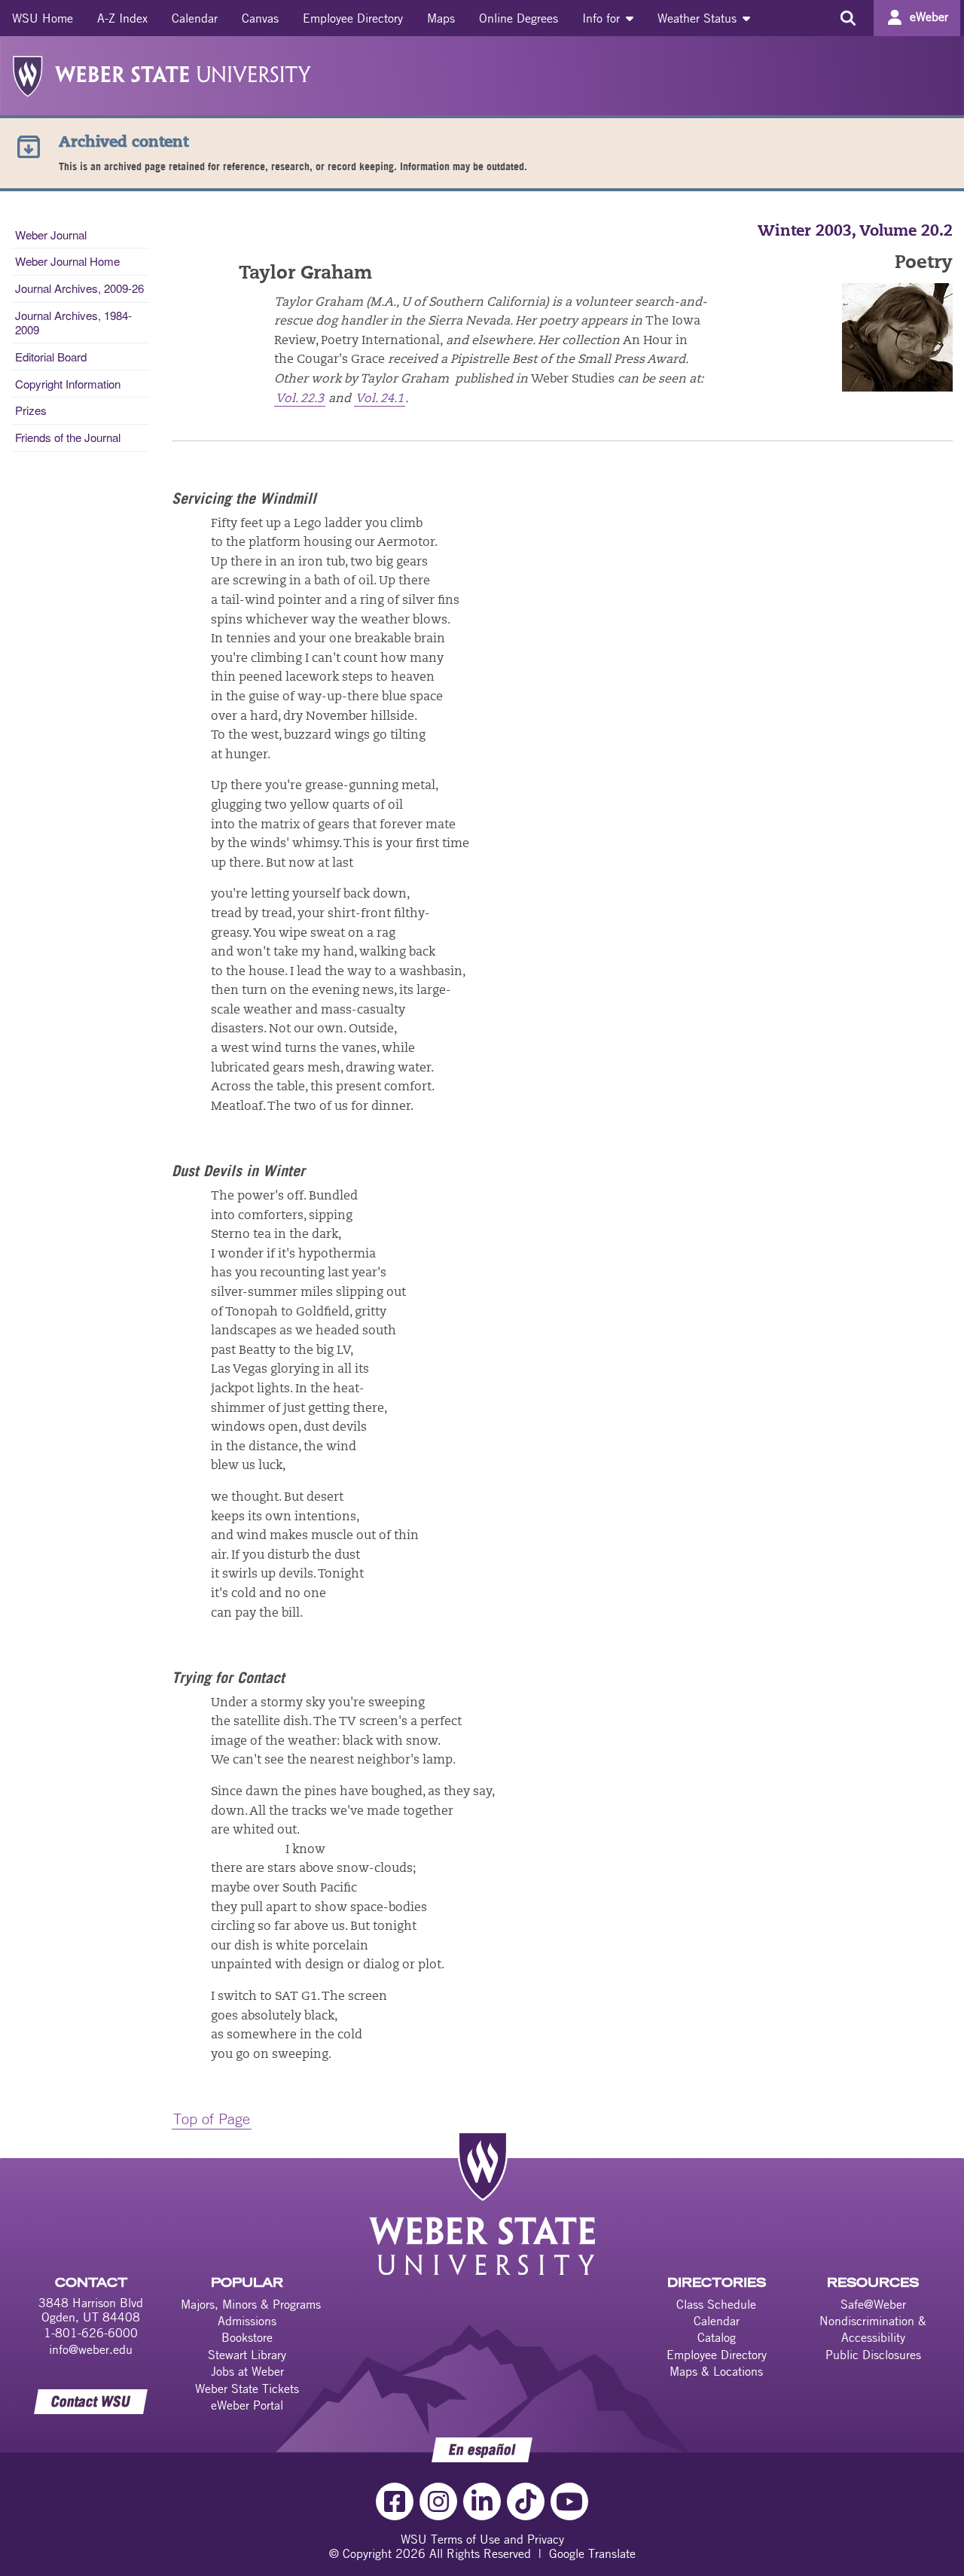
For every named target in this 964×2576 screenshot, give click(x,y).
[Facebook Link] (395, 2501)
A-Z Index (122, 18)
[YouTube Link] (569, 2501)
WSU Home (43, 18)
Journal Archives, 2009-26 (79, 288)
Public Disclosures (873, 2355)
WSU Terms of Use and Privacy (482, 2539)
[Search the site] (848, 18)
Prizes (31, 410)
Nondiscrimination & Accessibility (873, 2329)
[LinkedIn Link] (482, 2501)
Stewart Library (247, 2355)
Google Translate (592, 2553)
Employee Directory (353, 18)
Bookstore (247, 2337)
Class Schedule (716, 2304)
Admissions (247, 2321)
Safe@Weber (873, 2304)
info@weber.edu (91, 2349)
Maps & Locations (716, 2371)
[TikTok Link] (526, 2501)
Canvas (260, 18)
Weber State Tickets (247, 2389)
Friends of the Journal (68, 437)
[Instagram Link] (438, 2501)
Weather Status (699, 18)
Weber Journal (51, 235)
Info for (603, 18)
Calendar (195, 18)
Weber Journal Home (67, 261)
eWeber (929, 17)
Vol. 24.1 (380, 399)
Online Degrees (519, 18)
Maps (441, 18)
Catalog (717, 2337)
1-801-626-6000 (91, 2333)
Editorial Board (51, 357)
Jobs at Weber (247, 2371)
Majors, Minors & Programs (251, 2304)
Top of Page (212, 2119)
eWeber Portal (247, 2405)
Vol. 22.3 (300, 399)
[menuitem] (43, 18)
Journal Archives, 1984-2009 (73, 322)
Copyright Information (68, 384)
